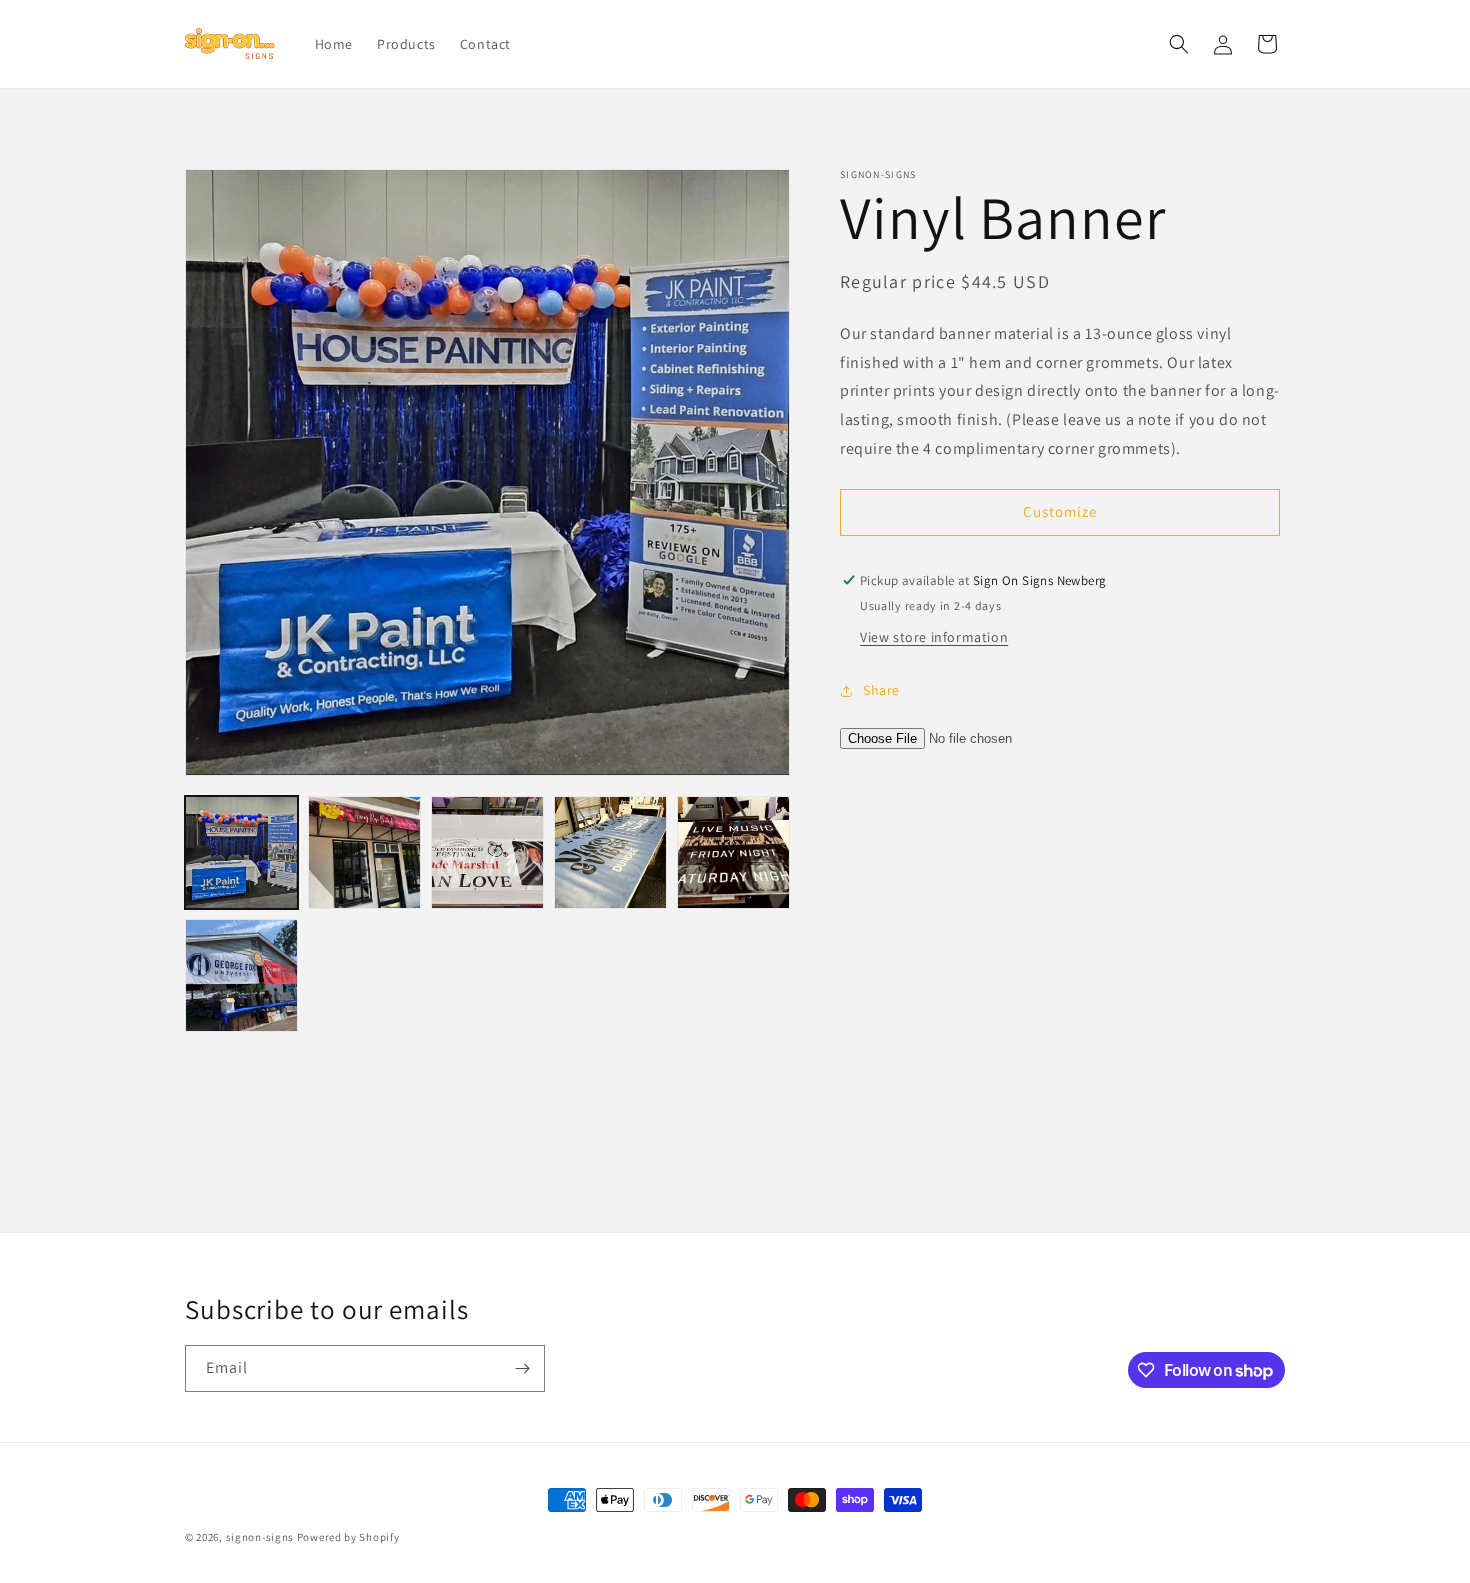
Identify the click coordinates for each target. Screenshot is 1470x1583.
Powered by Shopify (348, 1537)
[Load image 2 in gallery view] (364, 852)
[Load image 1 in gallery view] (241, 852)
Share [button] (881, 690)
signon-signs (260, 1537)
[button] (1179, 44)
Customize (1060, 512)
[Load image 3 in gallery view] (487, 852)
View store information (934, 637)
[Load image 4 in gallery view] (610, 852)
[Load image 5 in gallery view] (733, 852)
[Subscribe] (522, 1368)
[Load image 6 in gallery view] (241, 975)
